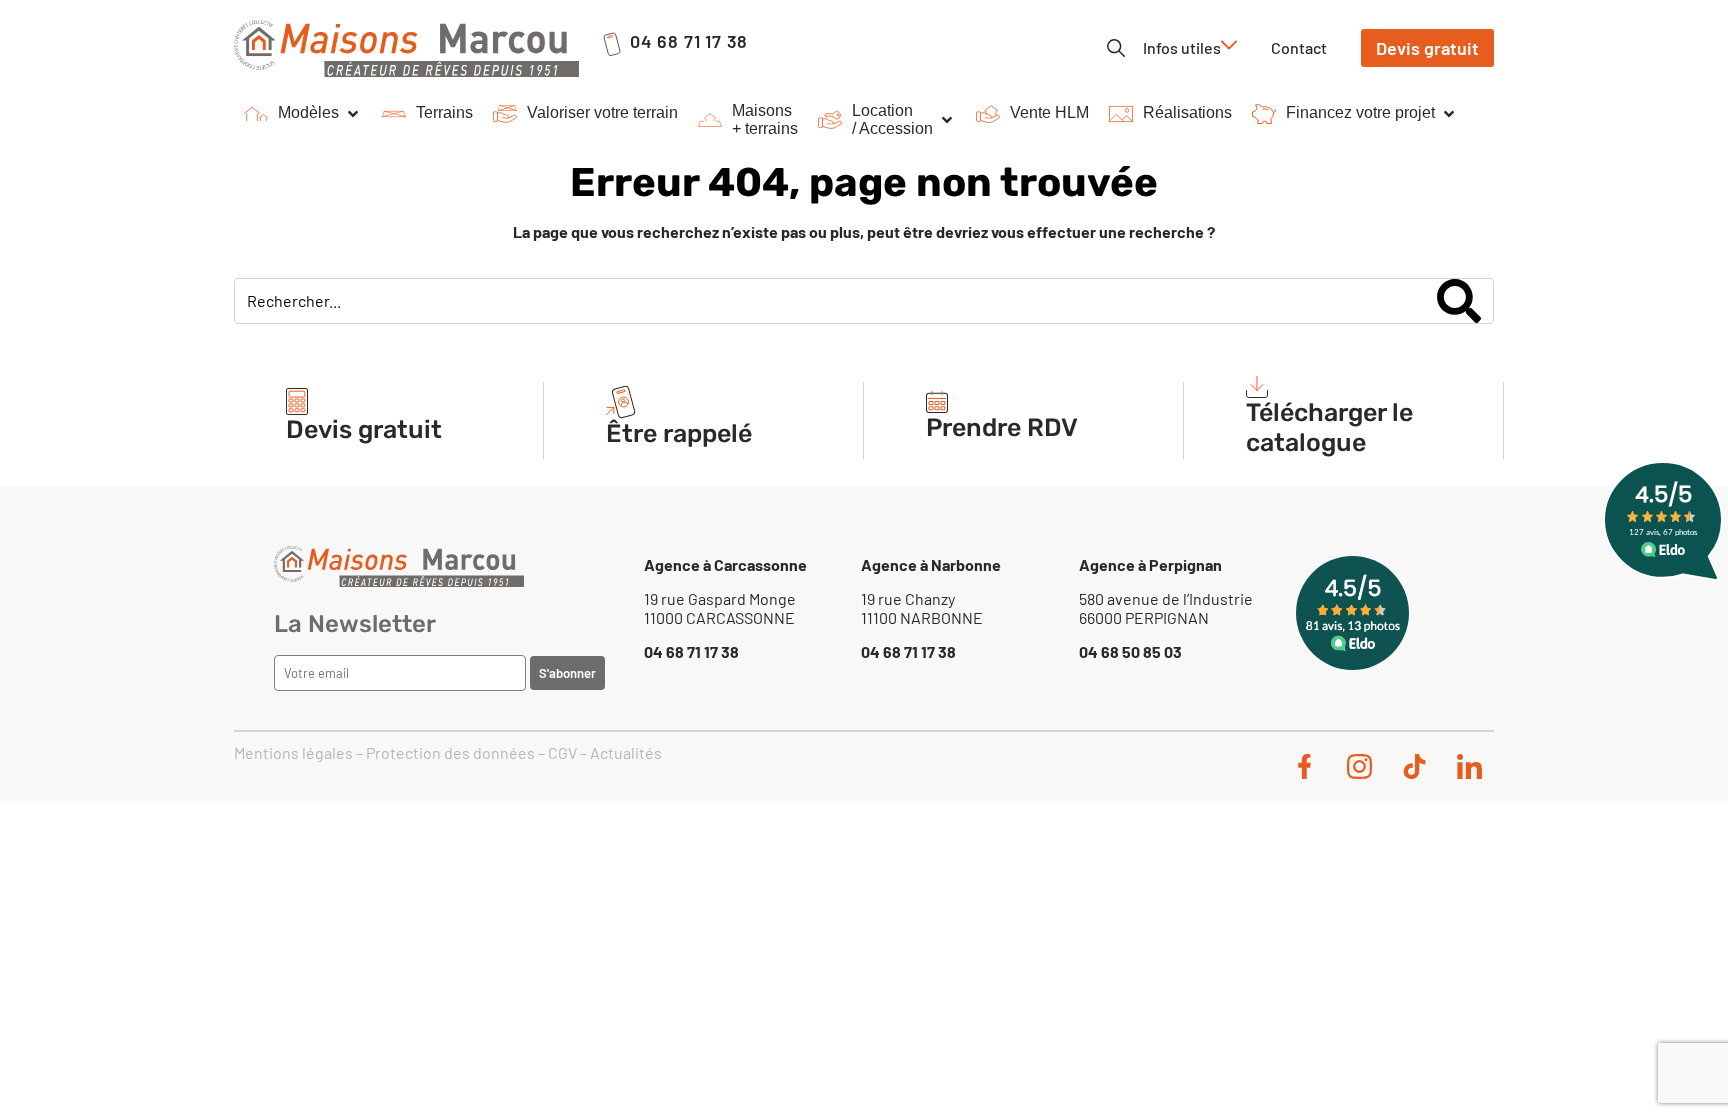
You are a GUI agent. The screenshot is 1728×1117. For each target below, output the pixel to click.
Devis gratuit (364, 429)
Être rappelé (679, 433)
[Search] (1459, 301)
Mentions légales (293, 752)
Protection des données (450, 752)
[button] (303, 114)
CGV (562, 752)
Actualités (626, 752)
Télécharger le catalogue (1329, 427)
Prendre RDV (1002, 427)
